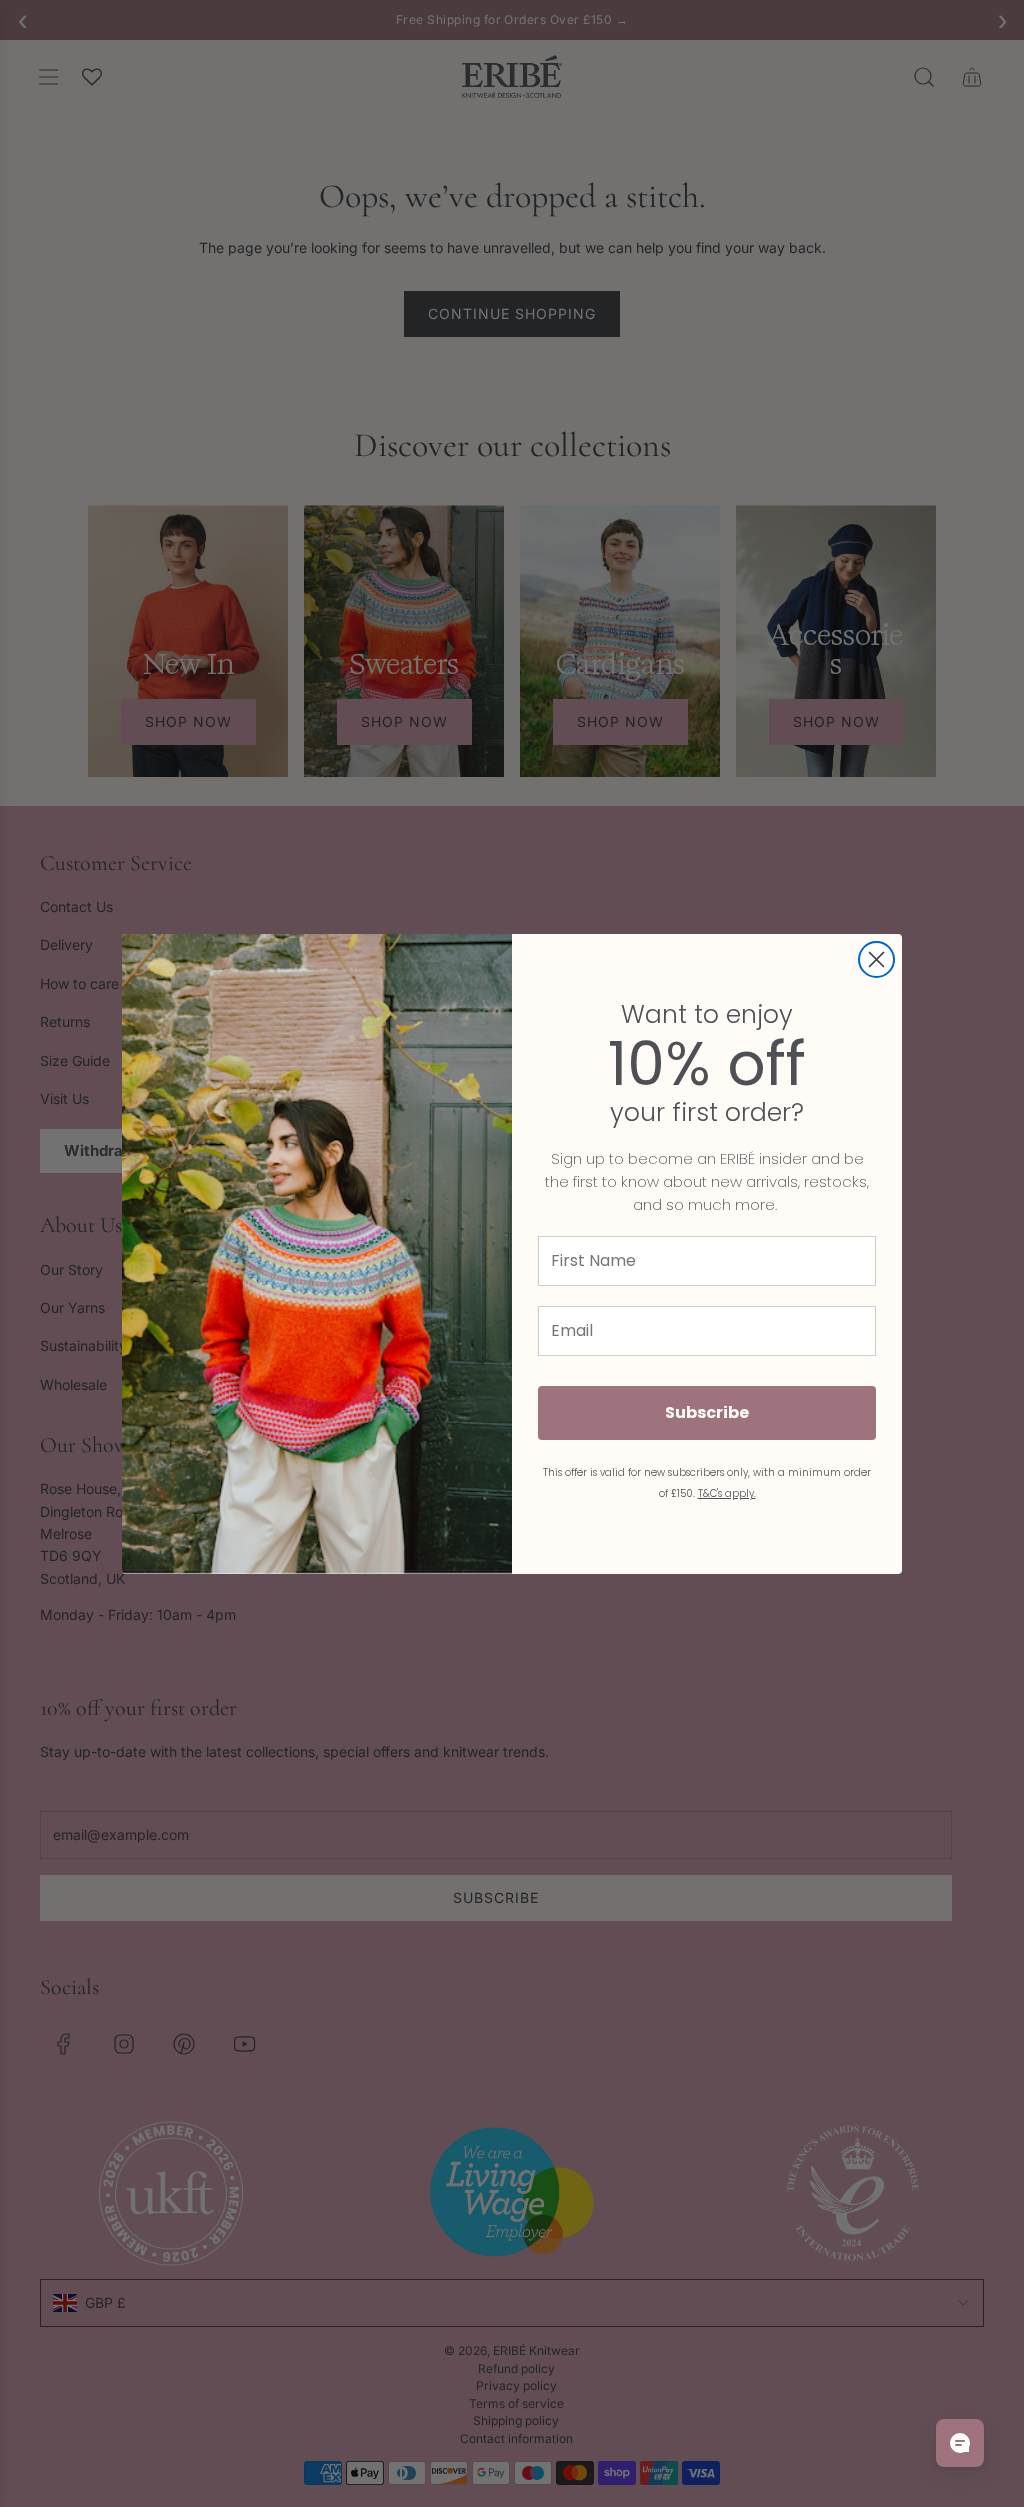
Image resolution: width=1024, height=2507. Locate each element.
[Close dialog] (876, 959)
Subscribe (707, 1412)
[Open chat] (960, 2443)
